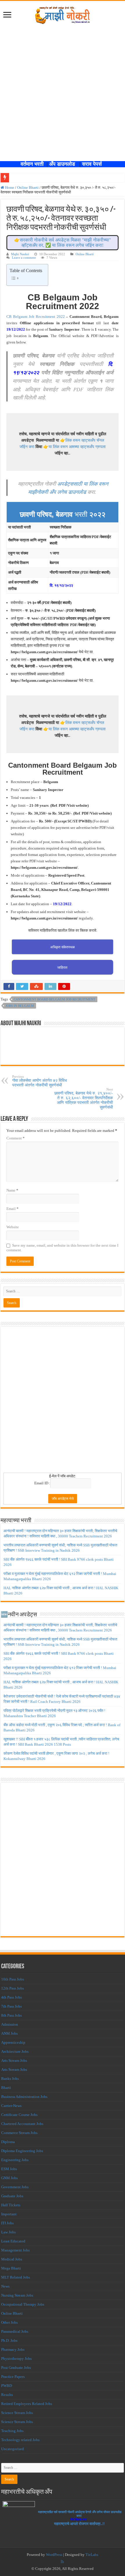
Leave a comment (24, 258)
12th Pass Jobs (12, 1988)
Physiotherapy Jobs (16, 2359)
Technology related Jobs (20, 2440)
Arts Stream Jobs (14, 2060)
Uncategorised (12, 2449)
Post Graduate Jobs (16, 2368)
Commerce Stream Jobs (19, 2133)
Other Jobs (9, 2322)
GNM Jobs (9, 2178)
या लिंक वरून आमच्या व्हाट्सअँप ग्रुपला (77, 447)
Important (9, 2214)
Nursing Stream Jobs (17, 2295)
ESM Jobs (9, 2169)
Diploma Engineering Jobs (22, 2151)
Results (7, 2395)
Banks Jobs (10, 2079)
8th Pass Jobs (11, 2015)
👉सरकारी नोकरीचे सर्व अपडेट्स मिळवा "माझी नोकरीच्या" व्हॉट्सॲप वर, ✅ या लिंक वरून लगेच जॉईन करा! (63, 243)
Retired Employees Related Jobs (27, 2404)
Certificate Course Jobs (19, 2115)
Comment (16, 1138)
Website (13, 1227)
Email (12, 1209)
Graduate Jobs (12, 2196)
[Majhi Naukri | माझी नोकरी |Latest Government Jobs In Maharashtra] (63, 14)
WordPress (54, 2555)
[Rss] (62, 2562)
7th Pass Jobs (11, 2006)
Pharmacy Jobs (13, 2349)
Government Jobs (15, 2187)
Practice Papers (13, 2377)
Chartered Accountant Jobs (22, 2124)
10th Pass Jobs (12, 1979)
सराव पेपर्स (93, 164)
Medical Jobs (12, 2259)
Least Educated (13, 2241)
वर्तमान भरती (33, 164)
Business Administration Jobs (24, 2097)
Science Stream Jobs (17, 2413)
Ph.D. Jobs (9, 2340)
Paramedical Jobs (15, 2331)
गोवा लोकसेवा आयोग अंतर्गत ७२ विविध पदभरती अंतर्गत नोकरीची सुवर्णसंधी (40, 1081)
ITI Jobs (7, 2223)
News (5, 2286)
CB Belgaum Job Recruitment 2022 (35, 317)
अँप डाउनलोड (64, 164)
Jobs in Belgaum (20, 1006)
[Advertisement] (63, 96)
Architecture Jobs (15, 2051)
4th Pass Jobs (11, 1997)
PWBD (7, 2386)
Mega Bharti (11, 2268)
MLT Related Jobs (16, 2277)
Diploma (8, 2142)
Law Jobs (8, 2232)
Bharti (6, 2088)
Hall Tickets (11, 2205)
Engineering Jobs (15, 2160)
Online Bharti (28, 187)
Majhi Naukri (20, 254)
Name (12, 1190)
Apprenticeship (13, 2042)
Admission (10, 2024)
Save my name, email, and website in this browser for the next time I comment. (62, 1248)
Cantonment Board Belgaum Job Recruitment (55, 999)
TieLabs (92, 2555)
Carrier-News (11, 2106)
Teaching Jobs (12, 2431)
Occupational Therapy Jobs (23, 2304)
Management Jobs (15, 2250)
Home (9, 187)
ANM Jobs (9, 2033)
